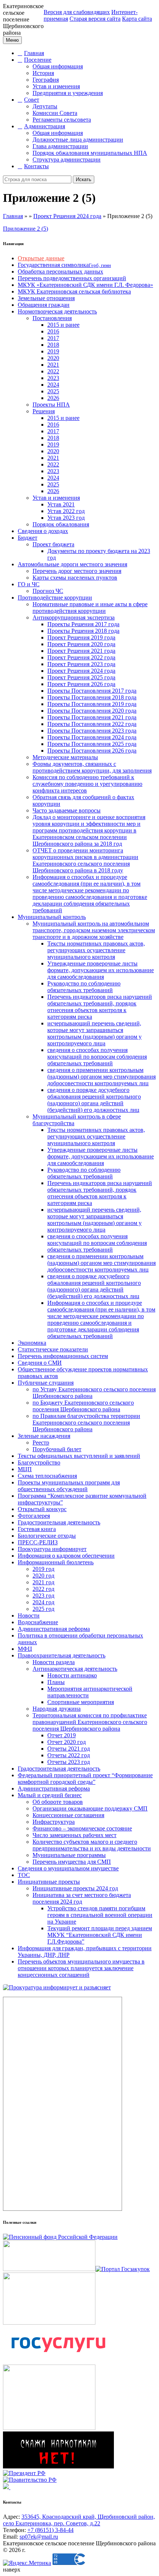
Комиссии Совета (55, 113)
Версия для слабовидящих (77, 12)
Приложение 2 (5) (26, 229)
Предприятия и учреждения (68, 93)
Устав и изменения (56, 86)
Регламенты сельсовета (62, 120)
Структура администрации (67, 159)
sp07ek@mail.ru (39, 2537)
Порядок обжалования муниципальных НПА (90, 153)
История (43, 73)
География (46, 80)
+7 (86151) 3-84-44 (50, 2530)
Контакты (36, 166)
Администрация (45, 126)
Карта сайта (137, 19)
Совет (32, 100)
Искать (84, 179)
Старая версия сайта (95, 19)
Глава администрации (60, 146)
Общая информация (58, 66)
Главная (34, 53)
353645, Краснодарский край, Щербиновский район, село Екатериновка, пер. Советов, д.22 (79, 2520)
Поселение (38, 60)
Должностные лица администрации (78, 140)
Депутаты (45, 106)
